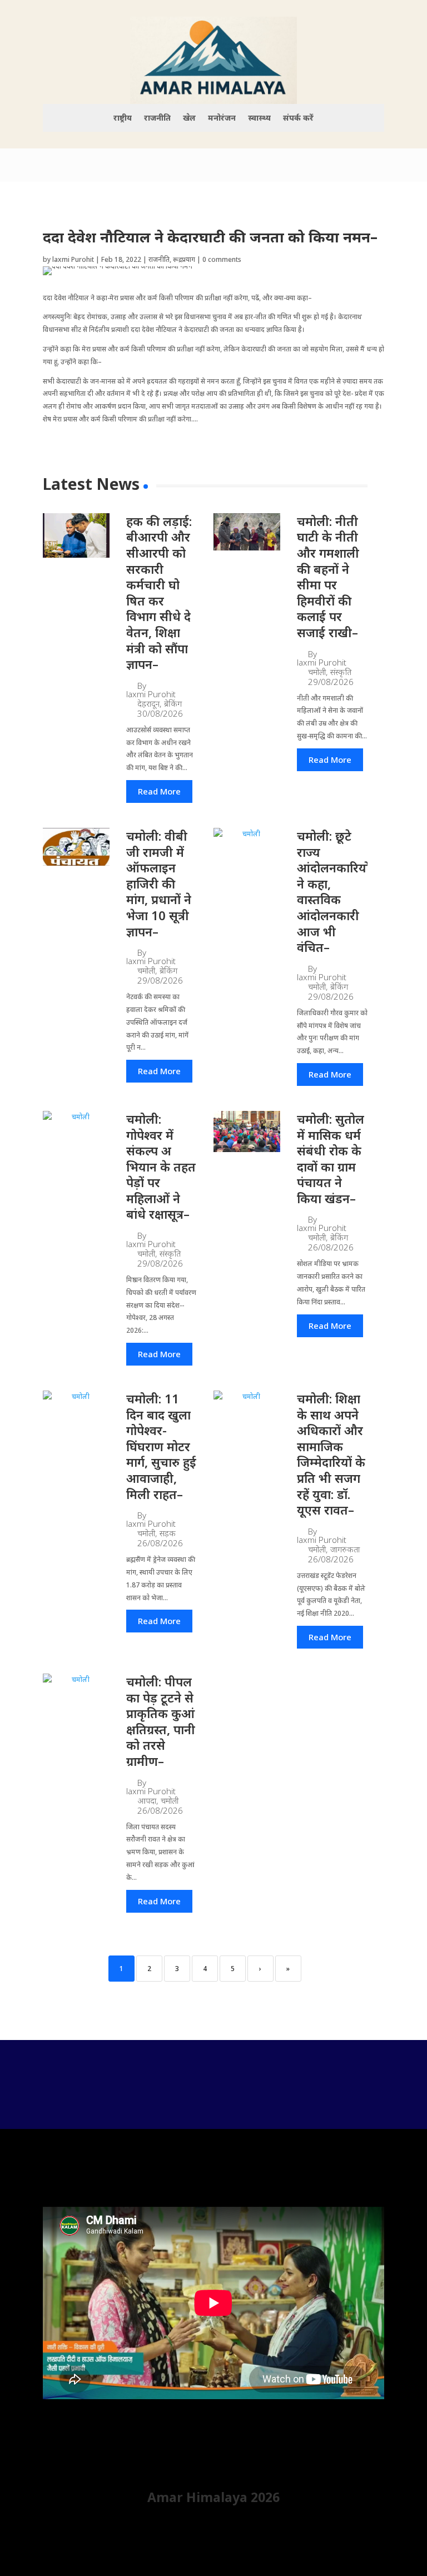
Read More (159, 791)
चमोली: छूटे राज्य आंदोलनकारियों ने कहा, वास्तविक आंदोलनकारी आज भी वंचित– (333, 891)
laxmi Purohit (73, 259)
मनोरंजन (222, 118)
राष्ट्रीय (123, 118)
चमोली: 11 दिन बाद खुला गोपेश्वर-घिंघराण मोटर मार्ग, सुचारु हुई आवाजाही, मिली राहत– (161, 1446)
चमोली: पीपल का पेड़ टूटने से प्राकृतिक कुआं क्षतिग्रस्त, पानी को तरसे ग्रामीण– (161, 1721)
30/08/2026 (160, 714)
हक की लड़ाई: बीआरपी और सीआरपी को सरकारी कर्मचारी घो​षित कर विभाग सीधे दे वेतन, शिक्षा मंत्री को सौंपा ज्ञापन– (159, 592)
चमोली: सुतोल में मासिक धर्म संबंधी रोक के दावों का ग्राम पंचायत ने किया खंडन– (331, 1158)
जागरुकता (345, 1549)
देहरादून (148, 704)
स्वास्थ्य (259, 118)
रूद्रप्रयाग (184, 259)
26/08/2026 (331, 1247)
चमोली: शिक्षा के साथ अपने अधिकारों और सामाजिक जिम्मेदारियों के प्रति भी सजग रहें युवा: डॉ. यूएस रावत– (331, 1454)
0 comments (222, 259)
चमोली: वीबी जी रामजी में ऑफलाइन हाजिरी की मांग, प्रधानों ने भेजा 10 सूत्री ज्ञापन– (159, 884)
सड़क (168, 1533)
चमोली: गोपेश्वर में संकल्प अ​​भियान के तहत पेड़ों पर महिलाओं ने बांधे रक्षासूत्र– (161, 1167)
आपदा (147, 1801)
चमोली (317, 672)
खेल (189, 118)
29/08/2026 (331, 682)
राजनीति (157, 118)
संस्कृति (341, 672)
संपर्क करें (298, 118)
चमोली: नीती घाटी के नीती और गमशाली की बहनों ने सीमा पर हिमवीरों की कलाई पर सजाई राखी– (328, 577)
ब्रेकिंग (173, 704)
